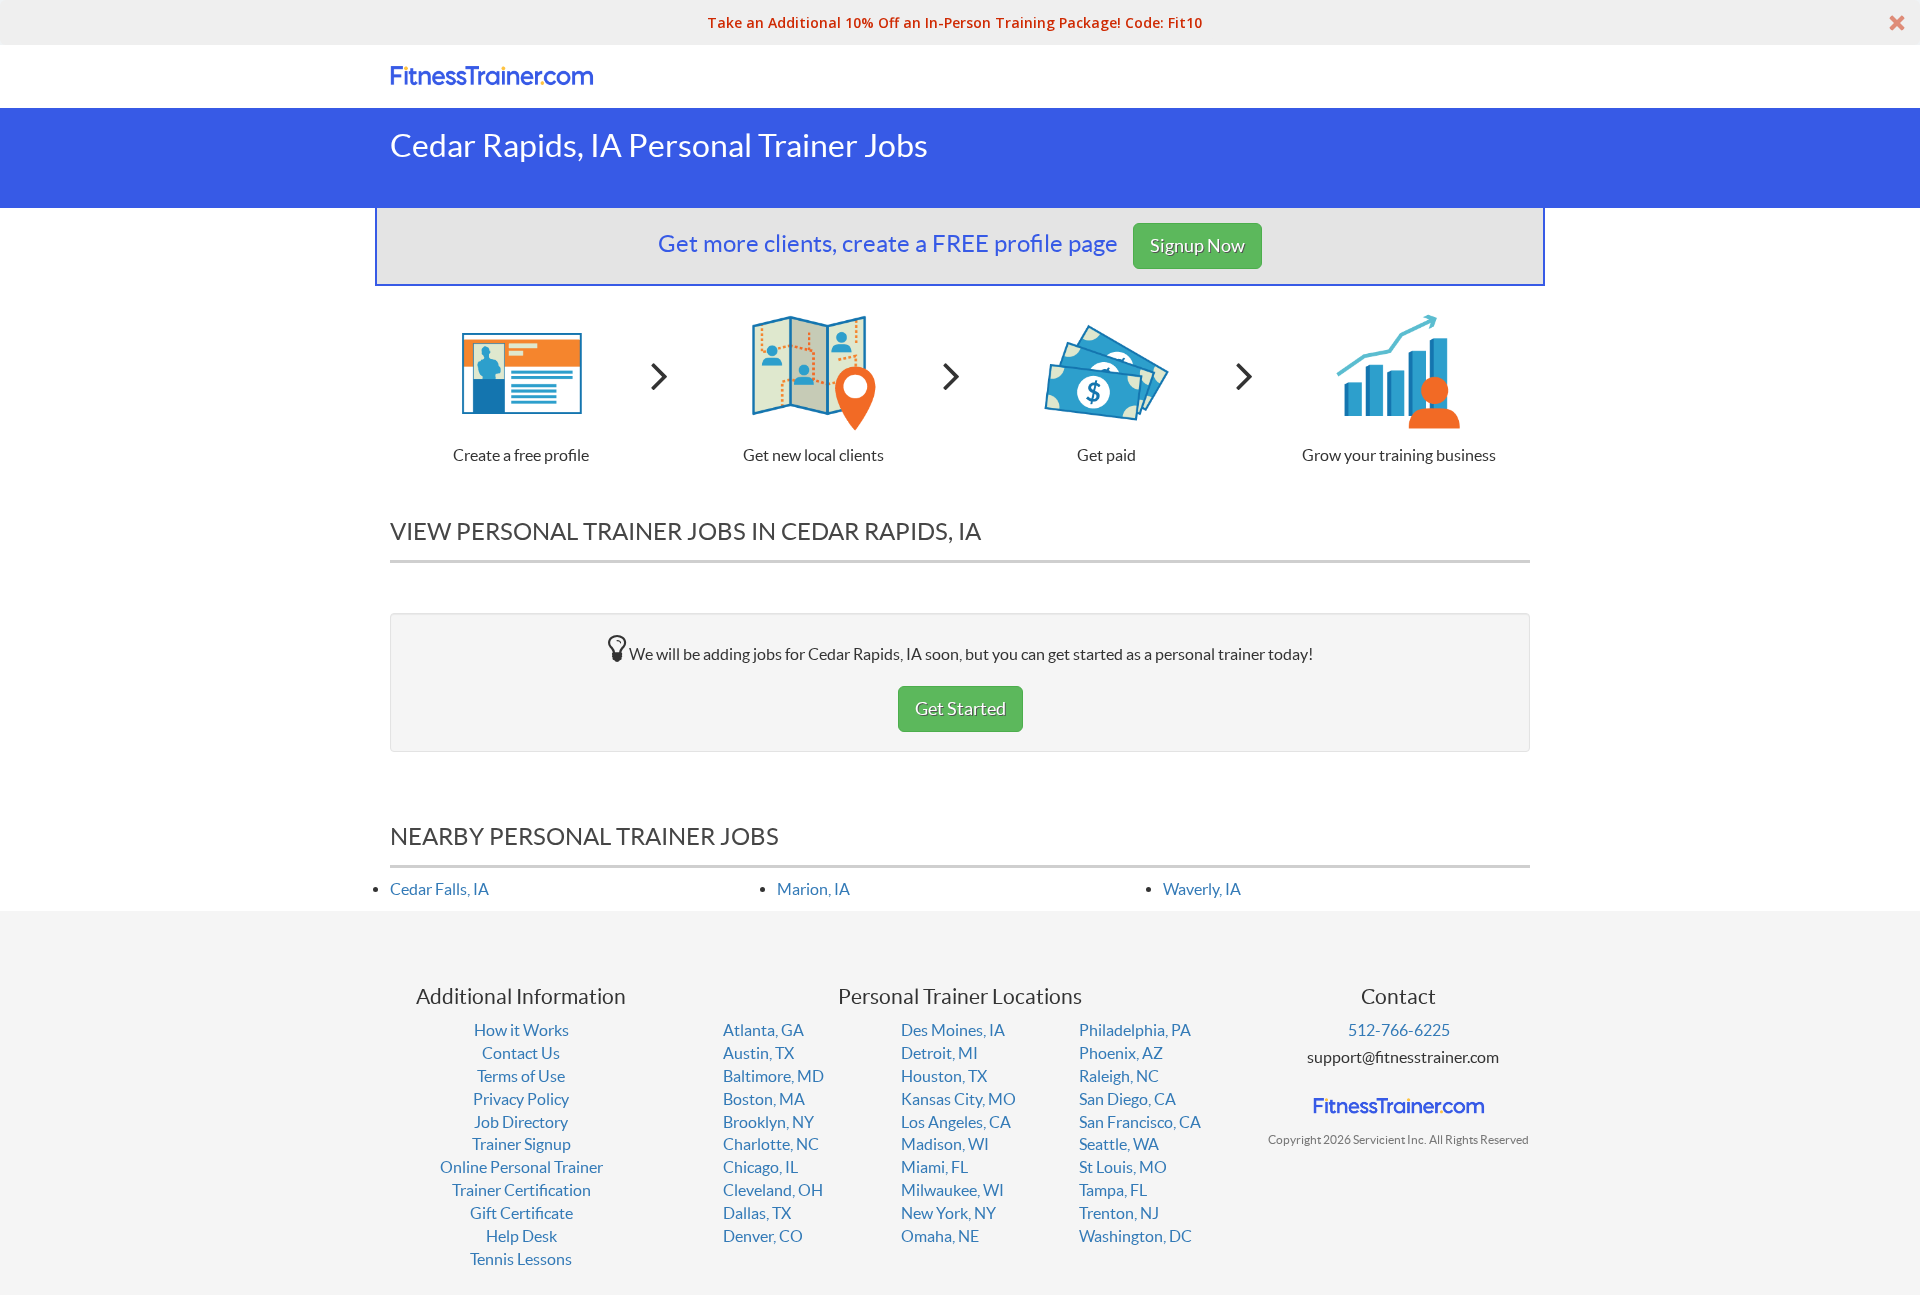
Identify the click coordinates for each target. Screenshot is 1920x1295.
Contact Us (521, 1053)
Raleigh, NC (1119, 1076)
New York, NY (948, 1213)
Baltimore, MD (773, 1076)
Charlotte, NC (771, 1144)
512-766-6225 (1399, 1030)
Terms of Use (521, 1076)
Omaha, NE (940, 1236)
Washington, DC (1135, 1236)
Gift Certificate (521, 1213)
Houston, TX (944, 1076)
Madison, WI (945, 1144)
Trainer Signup (521, 1144)
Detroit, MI (939, 1053)
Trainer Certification (521, 1190)
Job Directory (521, 1122)
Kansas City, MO (958, 1099)
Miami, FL (934, 1167)
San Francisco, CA (1140, 1122)
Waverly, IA (1202, 889)
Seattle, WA (1119, 1144)
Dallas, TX (757, 1213)
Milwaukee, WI (952, 1190)
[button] (960, 22)
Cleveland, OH (773, 1190)
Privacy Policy (521, 1099)
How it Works (521, 1030)
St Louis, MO (1123, 1167)
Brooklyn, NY (768, 1122)
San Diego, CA (1127, 1099)
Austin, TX (758, 1053)
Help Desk (521, 1236)
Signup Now (1197, 245)
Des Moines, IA (953, 1030)
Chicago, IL (760, 1167)
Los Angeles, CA (956, 1122)
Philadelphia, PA (1135, 1030)
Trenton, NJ (1119, 1213)
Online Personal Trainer (521, 1167)
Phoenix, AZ (1121, 1053)
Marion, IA (813, 889)
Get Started (960, 708)
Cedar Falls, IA (439, 889)
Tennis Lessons (521, 1259)
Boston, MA (764, 1099)
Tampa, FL (1113, 1190)
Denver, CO (763, 1236)
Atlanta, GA (763, 1030)
